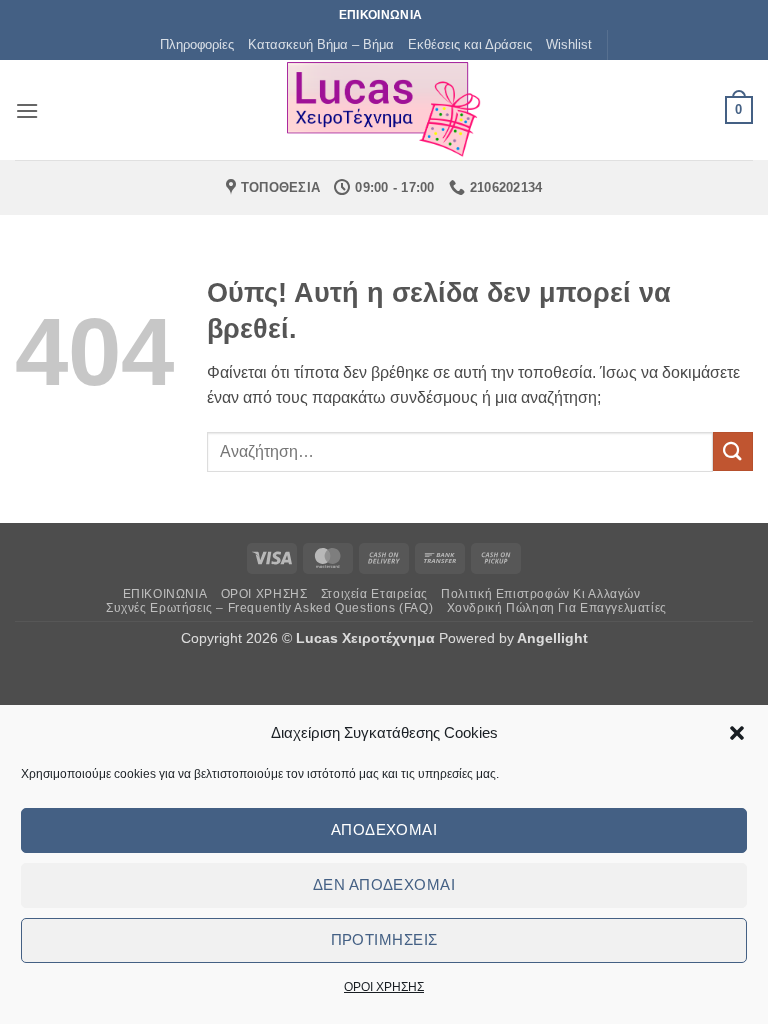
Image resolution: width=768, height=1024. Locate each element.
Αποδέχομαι (384, 829)
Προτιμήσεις (384, 939)
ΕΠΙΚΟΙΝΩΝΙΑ (165, 594)
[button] (737, 733)
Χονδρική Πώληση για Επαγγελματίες (557, 608)
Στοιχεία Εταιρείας (374, 594)
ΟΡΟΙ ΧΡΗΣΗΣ (384, 987)
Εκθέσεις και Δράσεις (470, 44)
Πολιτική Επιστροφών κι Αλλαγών (540, 594)
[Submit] (733, 451)
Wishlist (569, 44)
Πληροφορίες (197, 44)
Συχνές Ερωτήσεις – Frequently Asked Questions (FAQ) (269, 608)
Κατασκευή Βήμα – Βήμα (321, 44)
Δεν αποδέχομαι (384, 884)
